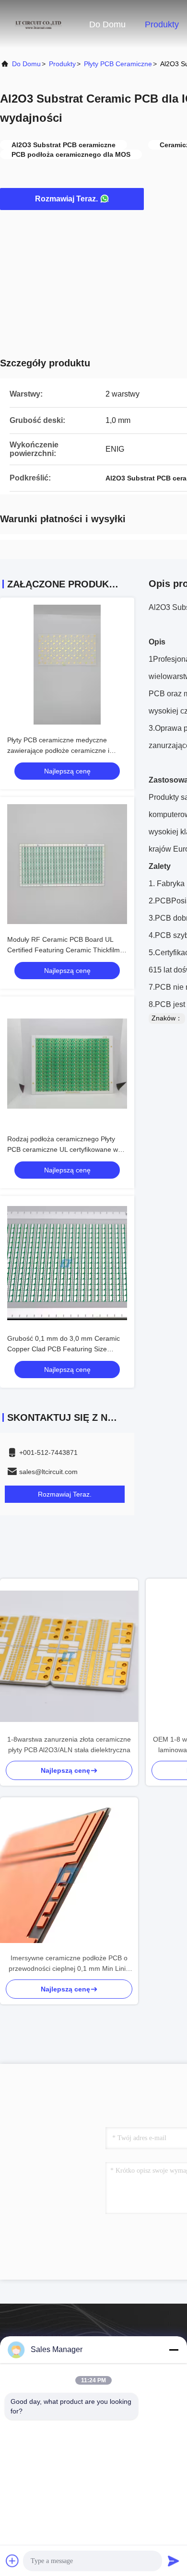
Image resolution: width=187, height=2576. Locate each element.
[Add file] (12, 2561)
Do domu (107, 24)
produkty (62, 64)
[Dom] (38, 24)
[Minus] (174, 2350)
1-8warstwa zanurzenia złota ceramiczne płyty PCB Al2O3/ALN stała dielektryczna (69, 1745)
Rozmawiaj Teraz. (66, 199)
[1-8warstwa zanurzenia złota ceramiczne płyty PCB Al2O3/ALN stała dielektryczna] (69, 1656)
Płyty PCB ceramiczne (118, 64)
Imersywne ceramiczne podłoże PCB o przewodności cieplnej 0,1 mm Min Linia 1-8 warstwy (69, 1964)
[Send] (174, 2561)
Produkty (162, 24)
